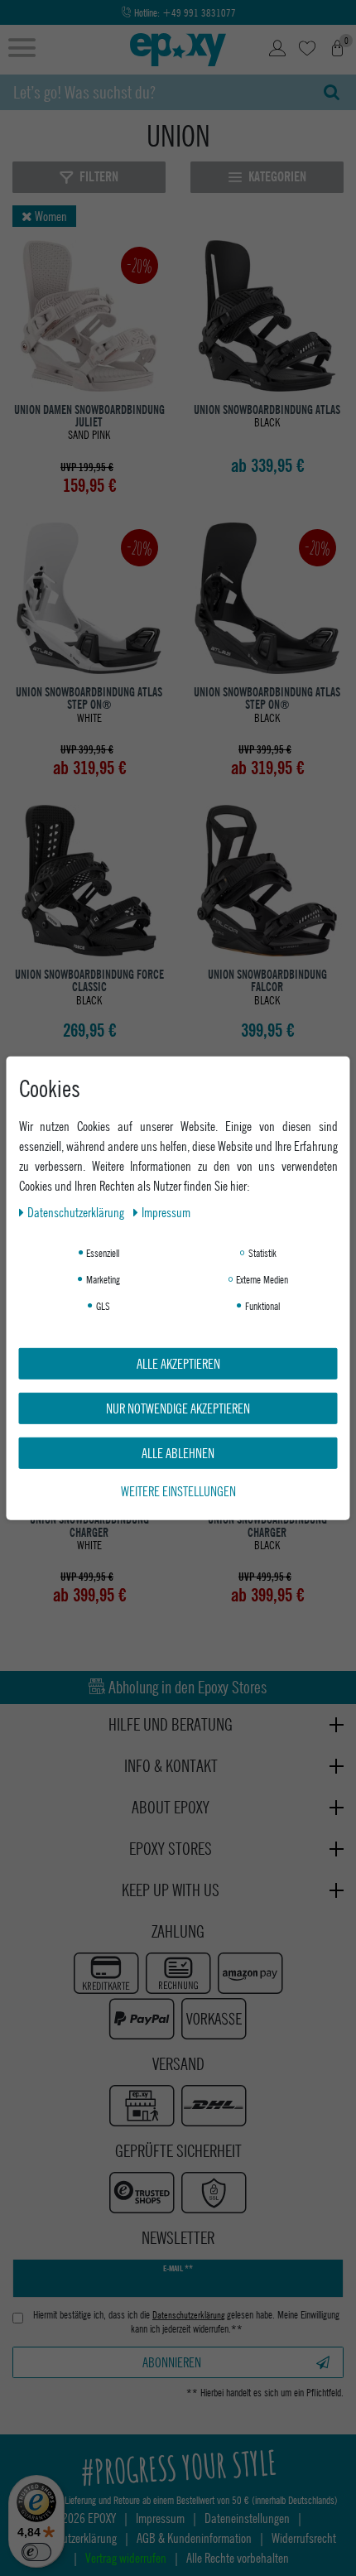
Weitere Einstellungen (178, 1490)
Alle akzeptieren (178, 1363)
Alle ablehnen (178, 1452)
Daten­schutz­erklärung (77, 1211)
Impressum (166, 1211)
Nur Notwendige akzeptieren (178, 1407)
